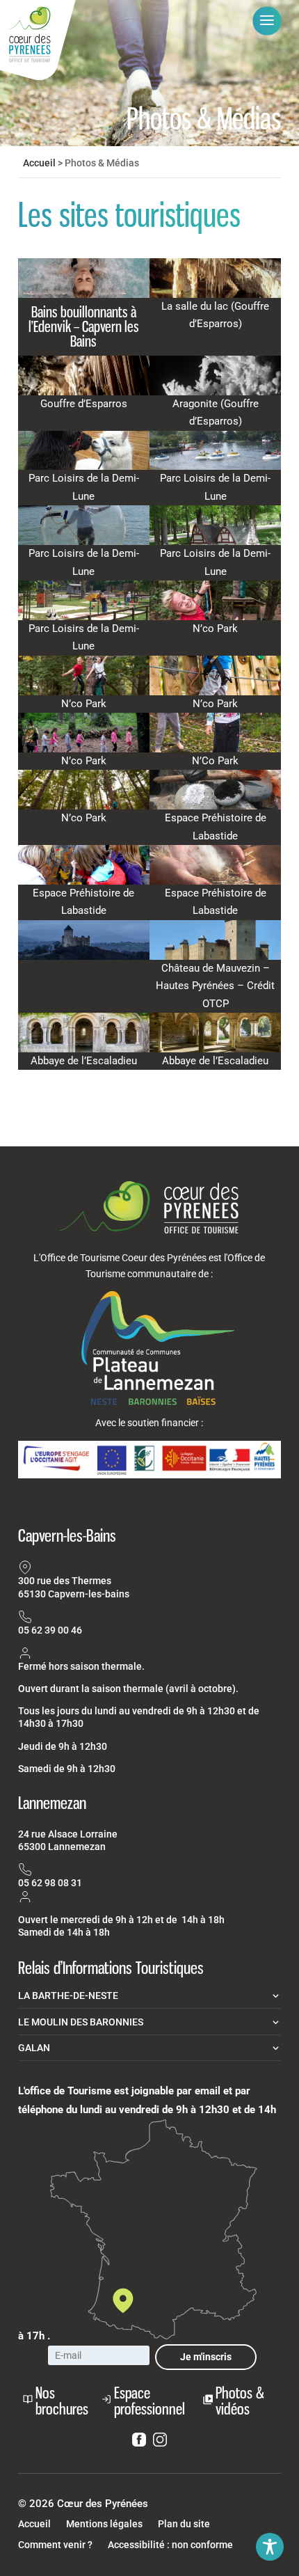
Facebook (139, 2442)
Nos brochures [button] (62, 2401)
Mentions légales (104, 2524)
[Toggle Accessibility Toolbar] (270, 2547)
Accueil (39, 163)
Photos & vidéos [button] (240, 2401)
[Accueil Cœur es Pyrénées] (38, 41)
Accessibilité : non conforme (170, 2545)
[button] (267, 21)
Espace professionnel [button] (149, 2401)
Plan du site (184, 2524)
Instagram (160, 2442)
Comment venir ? (55, 2545)
